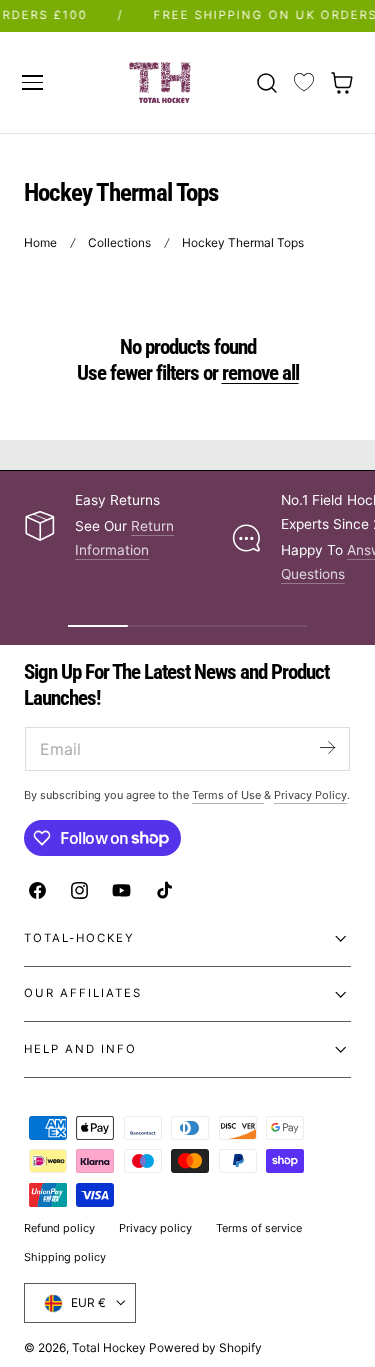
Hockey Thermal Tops (243, 242)
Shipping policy (65, 1257)
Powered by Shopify (205, 1347)
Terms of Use (228, 795)
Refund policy (59, 1228)
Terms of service (259, 1228)
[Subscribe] (327, 747)
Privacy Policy (310, 795)
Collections (119, 242)
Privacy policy (155, 1228)
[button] (32, 82)
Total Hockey (109, 1347)
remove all (260, 373)
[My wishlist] (304, 83)
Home (40, 242)
